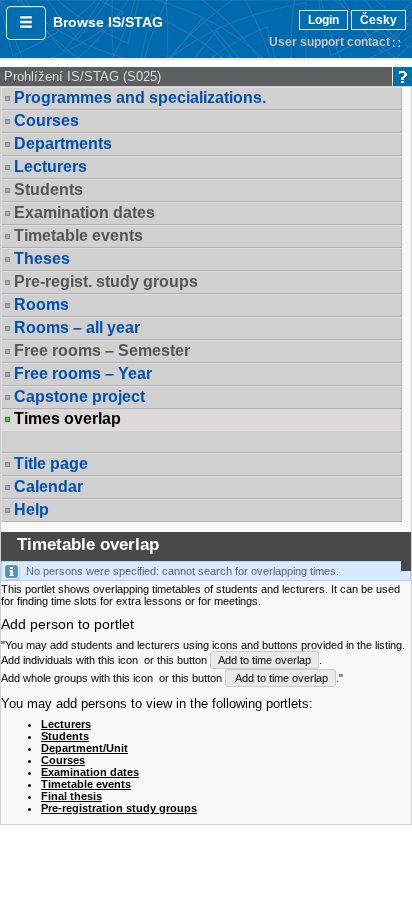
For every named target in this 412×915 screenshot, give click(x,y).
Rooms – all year (77, 327)
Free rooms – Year (83, 373)
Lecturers (50, 166)
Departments (63, 143)
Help (31, 509)
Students (65, 736)
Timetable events (86, 784)
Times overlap (67, 419)
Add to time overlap (264, 660)
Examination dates (90, 772)
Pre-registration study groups (119, 808)
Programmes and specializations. (140, 97)
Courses (46, 120)
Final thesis (71, 796)
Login (323, 20)
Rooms (41, 304)
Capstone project (79, 396)
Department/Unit (84, 748)
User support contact (329, 42)
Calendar (48, 486)
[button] (26, 23)
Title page (51, 463)
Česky (378, 20)
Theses (42, 258)
